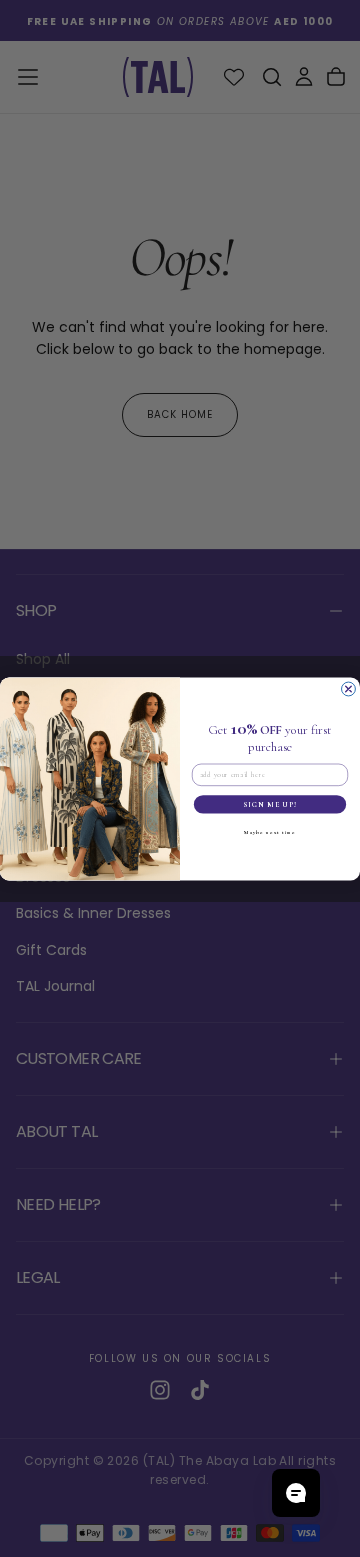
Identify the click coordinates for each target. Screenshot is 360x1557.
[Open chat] (296, 1493)
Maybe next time (270, 831)
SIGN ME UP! (270, 803)
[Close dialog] (349, 689)
